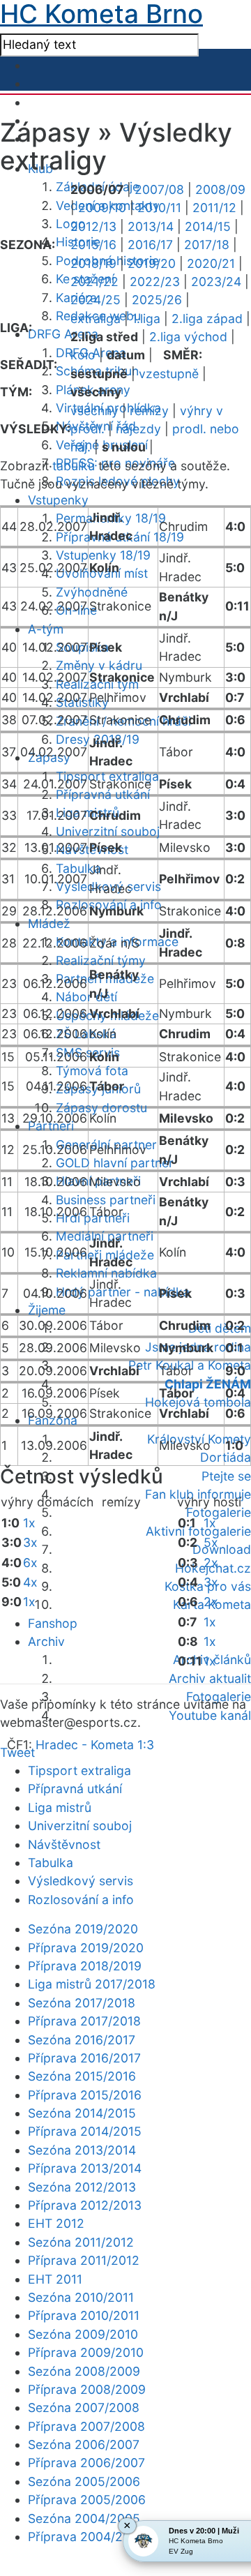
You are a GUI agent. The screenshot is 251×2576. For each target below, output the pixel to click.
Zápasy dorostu (101, 1108)
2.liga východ (188, 337)
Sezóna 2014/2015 (82, 2113)
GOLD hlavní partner (115, 1163)
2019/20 (152, 263)
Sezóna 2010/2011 (81, 2297)
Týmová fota (92, 1071)
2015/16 (93, 245)
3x (30, 1542)
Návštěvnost (64, 1844)
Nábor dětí (86, 997)
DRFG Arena (63, 334)
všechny (94, 411)
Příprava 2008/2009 (87, 2389)
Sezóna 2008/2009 (84, 2371)
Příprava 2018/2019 (85, 1966)
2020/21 (211, 263)
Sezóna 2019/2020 (83, 1929)
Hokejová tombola (198, 1402)
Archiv (46, 1641)
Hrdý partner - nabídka (123, 1292)
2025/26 (157, 300)
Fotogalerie (219, 1512)
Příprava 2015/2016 (85, 2095)
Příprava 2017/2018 (84, 2021)
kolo (83, 355)
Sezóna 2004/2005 (84, 2518)
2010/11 (159, 208)
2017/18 (207, 245)
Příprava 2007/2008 (86, 2426)
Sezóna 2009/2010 (83, 2334)
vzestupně (169, 374)
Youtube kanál (210, 1715)
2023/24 (216, 282)
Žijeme (47, 1310)
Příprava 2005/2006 (87, 2500)
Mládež (49, 923)
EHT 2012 (56, 2223)
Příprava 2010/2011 (84, 2315)
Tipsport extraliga (79, 1770)
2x (211, 1563)
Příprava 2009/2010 (86, 2352)
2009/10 (102, 208)
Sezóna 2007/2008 (84, 2407)
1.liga (146, 319)
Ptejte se (226, 1476)
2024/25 (96, 300)
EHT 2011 (55, 2279)
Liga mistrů (88, 813)
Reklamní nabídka (106, 1273)
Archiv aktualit (210, 1678)
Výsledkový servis (81, 1881)
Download (222, 1549)
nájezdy (138, 429)
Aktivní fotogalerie (198, 1531)
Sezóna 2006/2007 (84, 2444)
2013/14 (151, 226)
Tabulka (78, 868)
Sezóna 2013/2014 (82, 2150)
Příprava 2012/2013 (85, 2205)
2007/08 (159, 189)
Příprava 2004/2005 (87, 2537)
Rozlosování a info (81, 1900)
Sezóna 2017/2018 (82, 2003)
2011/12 (214, 208)
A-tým (46, 629)
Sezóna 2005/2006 (84, 2481)
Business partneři (106, 1200)
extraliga (96, 319)
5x (211, 1542)
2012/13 (93, 226)
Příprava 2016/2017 (84, 2058)
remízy (149, 411)
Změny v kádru (99, 665)
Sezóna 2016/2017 (82, 2040)
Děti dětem (220, 1328)
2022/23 (155, 282)
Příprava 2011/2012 (84, 2260)
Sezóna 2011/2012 (81, 2242)
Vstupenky (58, 500)
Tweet (17, 1752)
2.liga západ (207, 319)
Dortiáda (226, 1457)
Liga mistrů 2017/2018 (92, 1984)
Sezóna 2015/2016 (82, 2076)
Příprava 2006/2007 (86, 2463)
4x (30, 1582)
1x (29, 1523)
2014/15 (208, 226)
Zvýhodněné (92, 592)
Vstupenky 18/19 (103, 555)
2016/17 (150, 245)
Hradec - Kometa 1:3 (95, 1745)
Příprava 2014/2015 (85, 2131)
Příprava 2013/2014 (85, 2168)
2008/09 (220, 189)
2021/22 (94, 282)
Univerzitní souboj (108, 831)
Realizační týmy (101, 960)
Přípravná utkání (103, 794)
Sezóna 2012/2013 (82, 2187)
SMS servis (88, 1053)
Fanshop (53, 1623)
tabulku (74, 466)
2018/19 (93, 263)
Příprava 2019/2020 (86, 1948)
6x (30, 1563)
